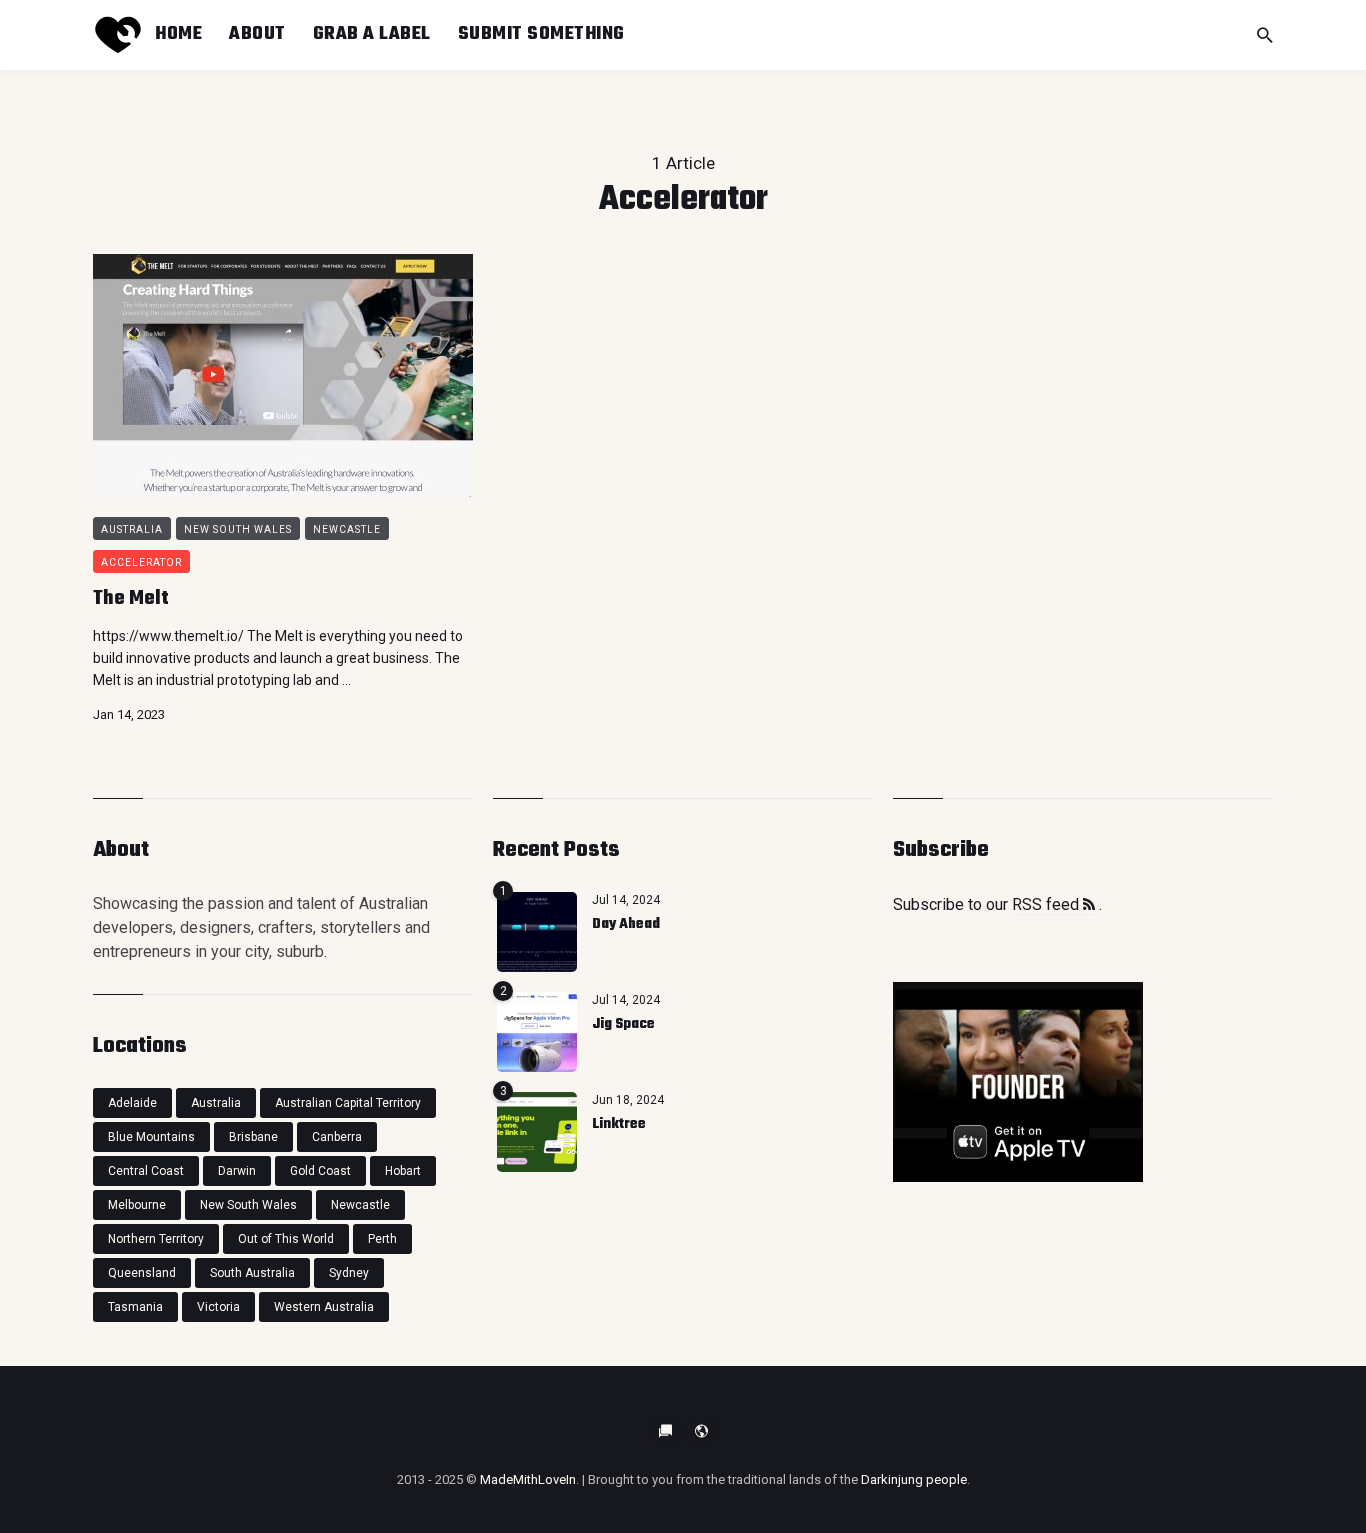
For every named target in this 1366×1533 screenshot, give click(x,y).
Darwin (237, 1171)
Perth (382, 1239)
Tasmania (135, 1307)
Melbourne (137, 1205)
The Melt (131, 598)
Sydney (349, 1273)
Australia (132, 529)
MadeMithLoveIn (528, 1479)
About (257, 34)
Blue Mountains (151, 1137)
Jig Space (623, 1024)
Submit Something (541, 34)
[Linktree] (537, 1132)
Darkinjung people (914, 1479)
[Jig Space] (537, 1032)
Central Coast (146, 1171)
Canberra (337, 1137)
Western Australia (324, 1307)
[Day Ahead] (537, 932)
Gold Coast (320, 1171)
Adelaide (132, 1103)
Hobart (403, 1171)
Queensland (142, 1273)
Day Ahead (626, 924)
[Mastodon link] (701, 1431)
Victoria (218, 1307)
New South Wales (238, 529)
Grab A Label (372, 34)
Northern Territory (156, 1239)
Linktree (619, 1124)
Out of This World (286, 1239)
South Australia (252, 1273)
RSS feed (1047, 904)
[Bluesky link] (665, 1431)
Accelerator (141, 562)
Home (178, 34)
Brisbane (253, 1137)
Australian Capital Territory (348, 1103)
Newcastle (347, 529)
